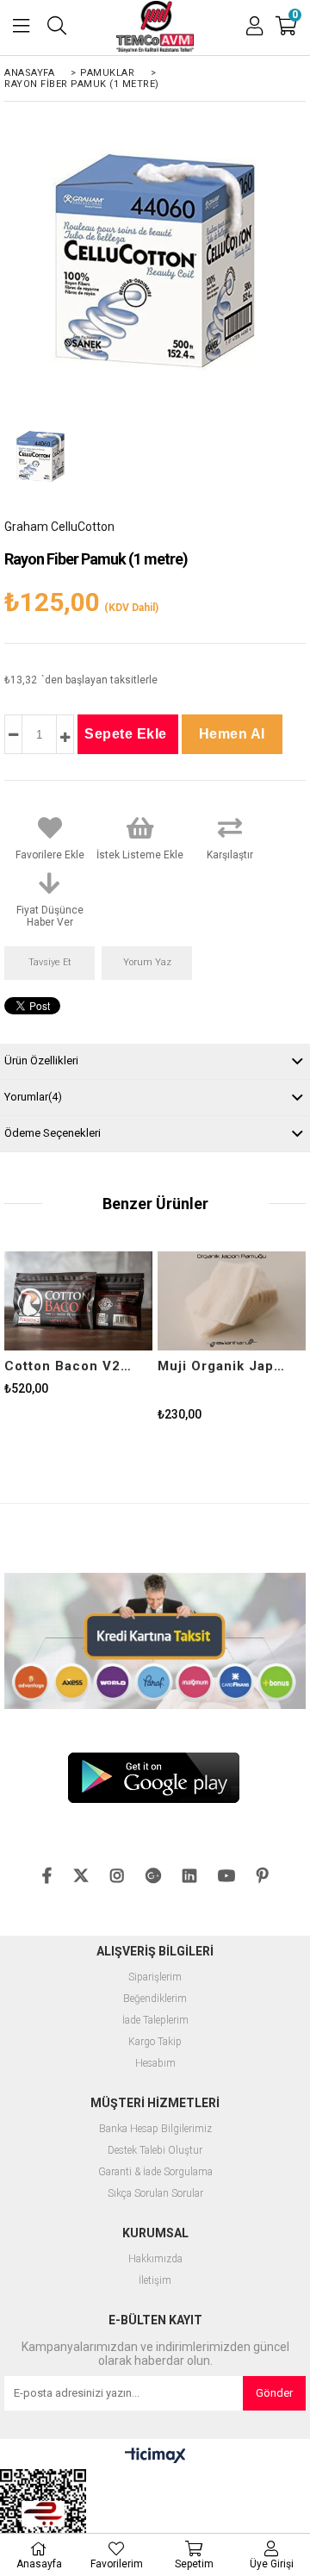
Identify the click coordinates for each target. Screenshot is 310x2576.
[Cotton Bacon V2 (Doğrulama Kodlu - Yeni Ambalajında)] (78, 1301)
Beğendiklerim (155, 1999)
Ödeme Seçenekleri (53, 1133)
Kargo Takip (155, 2042)
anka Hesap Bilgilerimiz (159, 2129)
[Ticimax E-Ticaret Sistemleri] (155, 2456)
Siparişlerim (155, 1977)
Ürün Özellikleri (41, 1060)
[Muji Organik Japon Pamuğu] (232, 1301)
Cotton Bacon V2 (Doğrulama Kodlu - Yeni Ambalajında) (68, 1366)
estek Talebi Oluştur (158, 2151)
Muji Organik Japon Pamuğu (221, 1366)
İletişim (155, 2281)
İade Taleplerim (155, 2021)
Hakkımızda (155, 2259)
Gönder (274, 2393)
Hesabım (155, 2064)
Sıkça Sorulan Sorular (155, 2194)
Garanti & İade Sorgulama (155, 2172)
